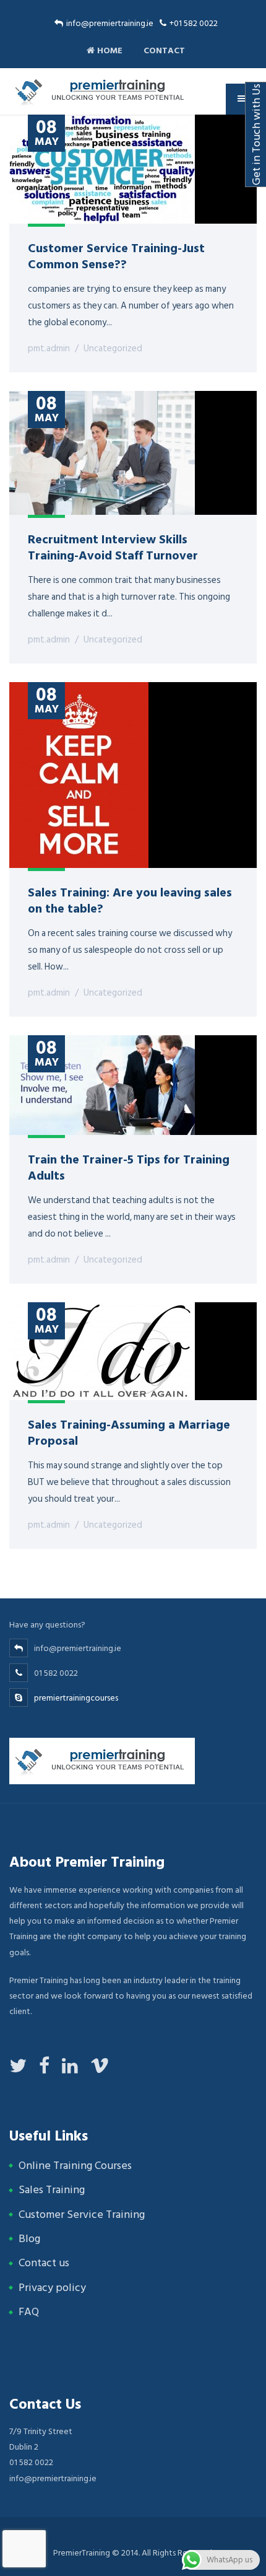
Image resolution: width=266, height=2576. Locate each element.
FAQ (29, 2312)
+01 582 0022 (194, 23)
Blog (29, 2239)
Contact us (44, 2263)
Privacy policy (52, 2288)
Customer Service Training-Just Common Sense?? (116, 255)
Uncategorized (113, 348)
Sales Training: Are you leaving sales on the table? (130, 900)
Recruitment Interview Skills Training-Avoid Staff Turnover (113, 546)
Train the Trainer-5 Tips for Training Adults (129, 1167)
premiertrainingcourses (76, 1698)
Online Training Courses (75, 2166)
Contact (163, 50)
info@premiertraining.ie (110, 23)
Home (109, 50)
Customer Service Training (82, 2215)
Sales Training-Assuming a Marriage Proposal (129, 1432)
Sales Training (52, 2190)
